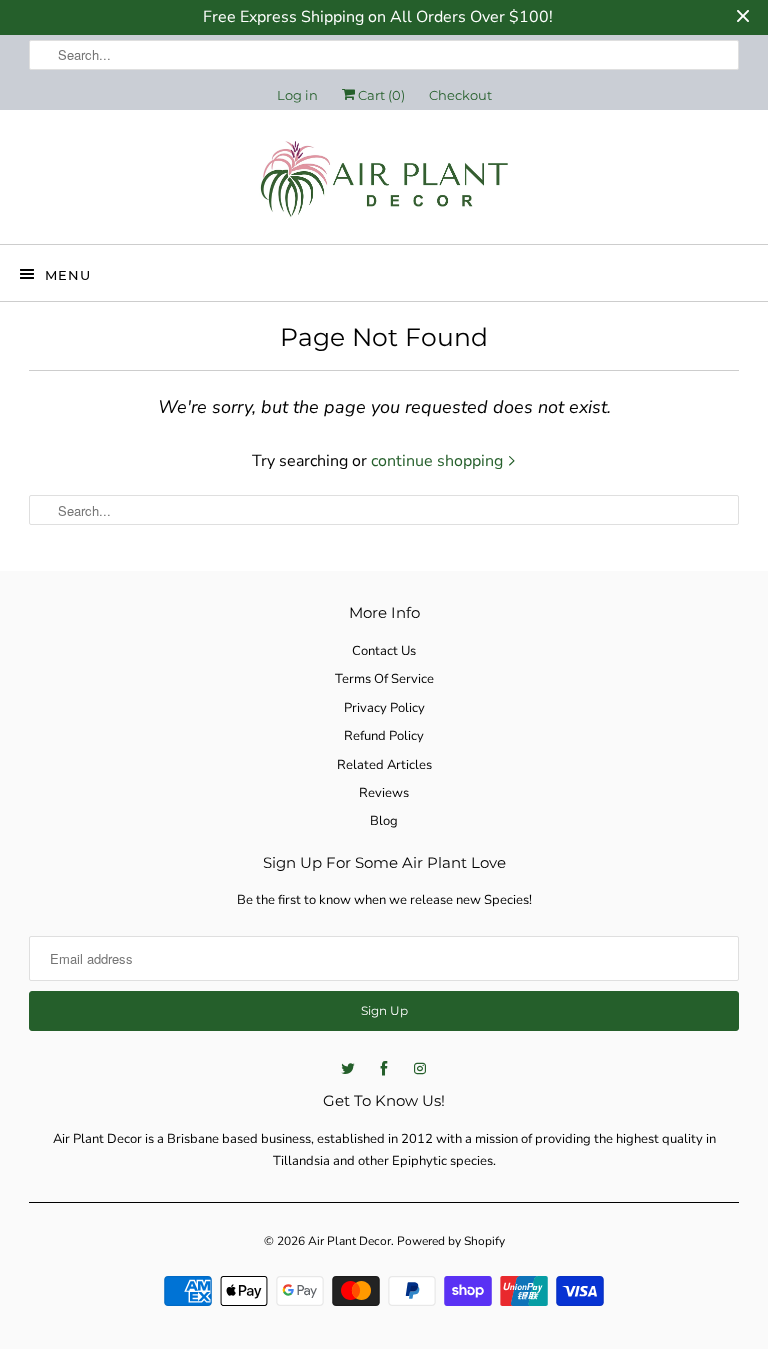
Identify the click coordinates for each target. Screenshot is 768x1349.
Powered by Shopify (451, 1241)
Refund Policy (384, 736)
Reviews (384, 793)
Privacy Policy (384, 708)
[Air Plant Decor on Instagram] (420, 1069)
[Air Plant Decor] (384, 184)
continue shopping (439, 461)
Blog (384, 821)
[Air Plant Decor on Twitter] (348, 1069)
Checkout (460, 95)
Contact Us (384, 651)
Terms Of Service (384, 679)
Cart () (380, 95)
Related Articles (384, 765)
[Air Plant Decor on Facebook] (384, 1069)
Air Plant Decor (349, 1241)
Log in (297, 95)
